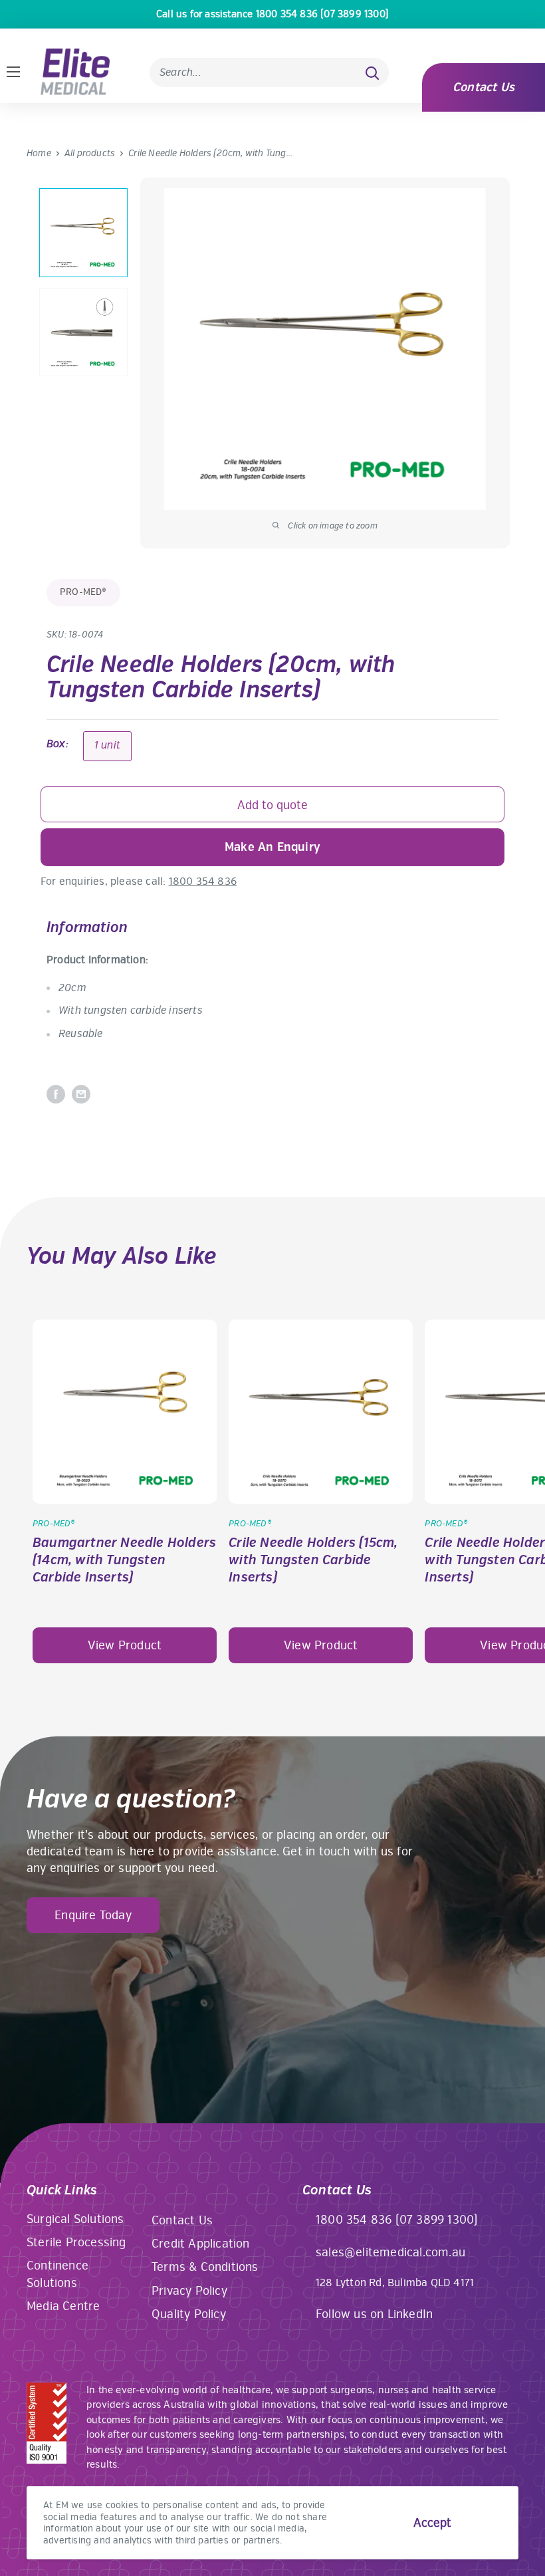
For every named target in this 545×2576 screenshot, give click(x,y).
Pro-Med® (83, 592)
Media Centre (63, 2306)
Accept (432, 2523)
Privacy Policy (189, 2291)
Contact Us (484, 87)
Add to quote (272, 805)
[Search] (372, 72)
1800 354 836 (203, 881)
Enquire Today (93, 1915)
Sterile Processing (76, 2242)
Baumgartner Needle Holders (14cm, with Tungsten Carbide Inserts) (124, 1560)
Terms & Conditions (205, 2267)
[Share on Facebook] (56, 1094)
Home (39, 153)
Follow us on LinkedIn (374, 2314)
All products (90, 153)
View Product (125, 1645)
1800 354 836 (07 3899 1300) (397, 2220)
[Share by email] (81, 1094)
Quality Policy (189, 2314)
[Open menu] (13, 72)
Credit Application (201, 2244)
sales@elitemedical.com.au (390, 2252)
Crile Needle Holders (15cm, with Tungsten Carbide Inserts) (313, 1560)
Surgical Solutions (75, 2219)
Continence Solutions (57, 2274)
